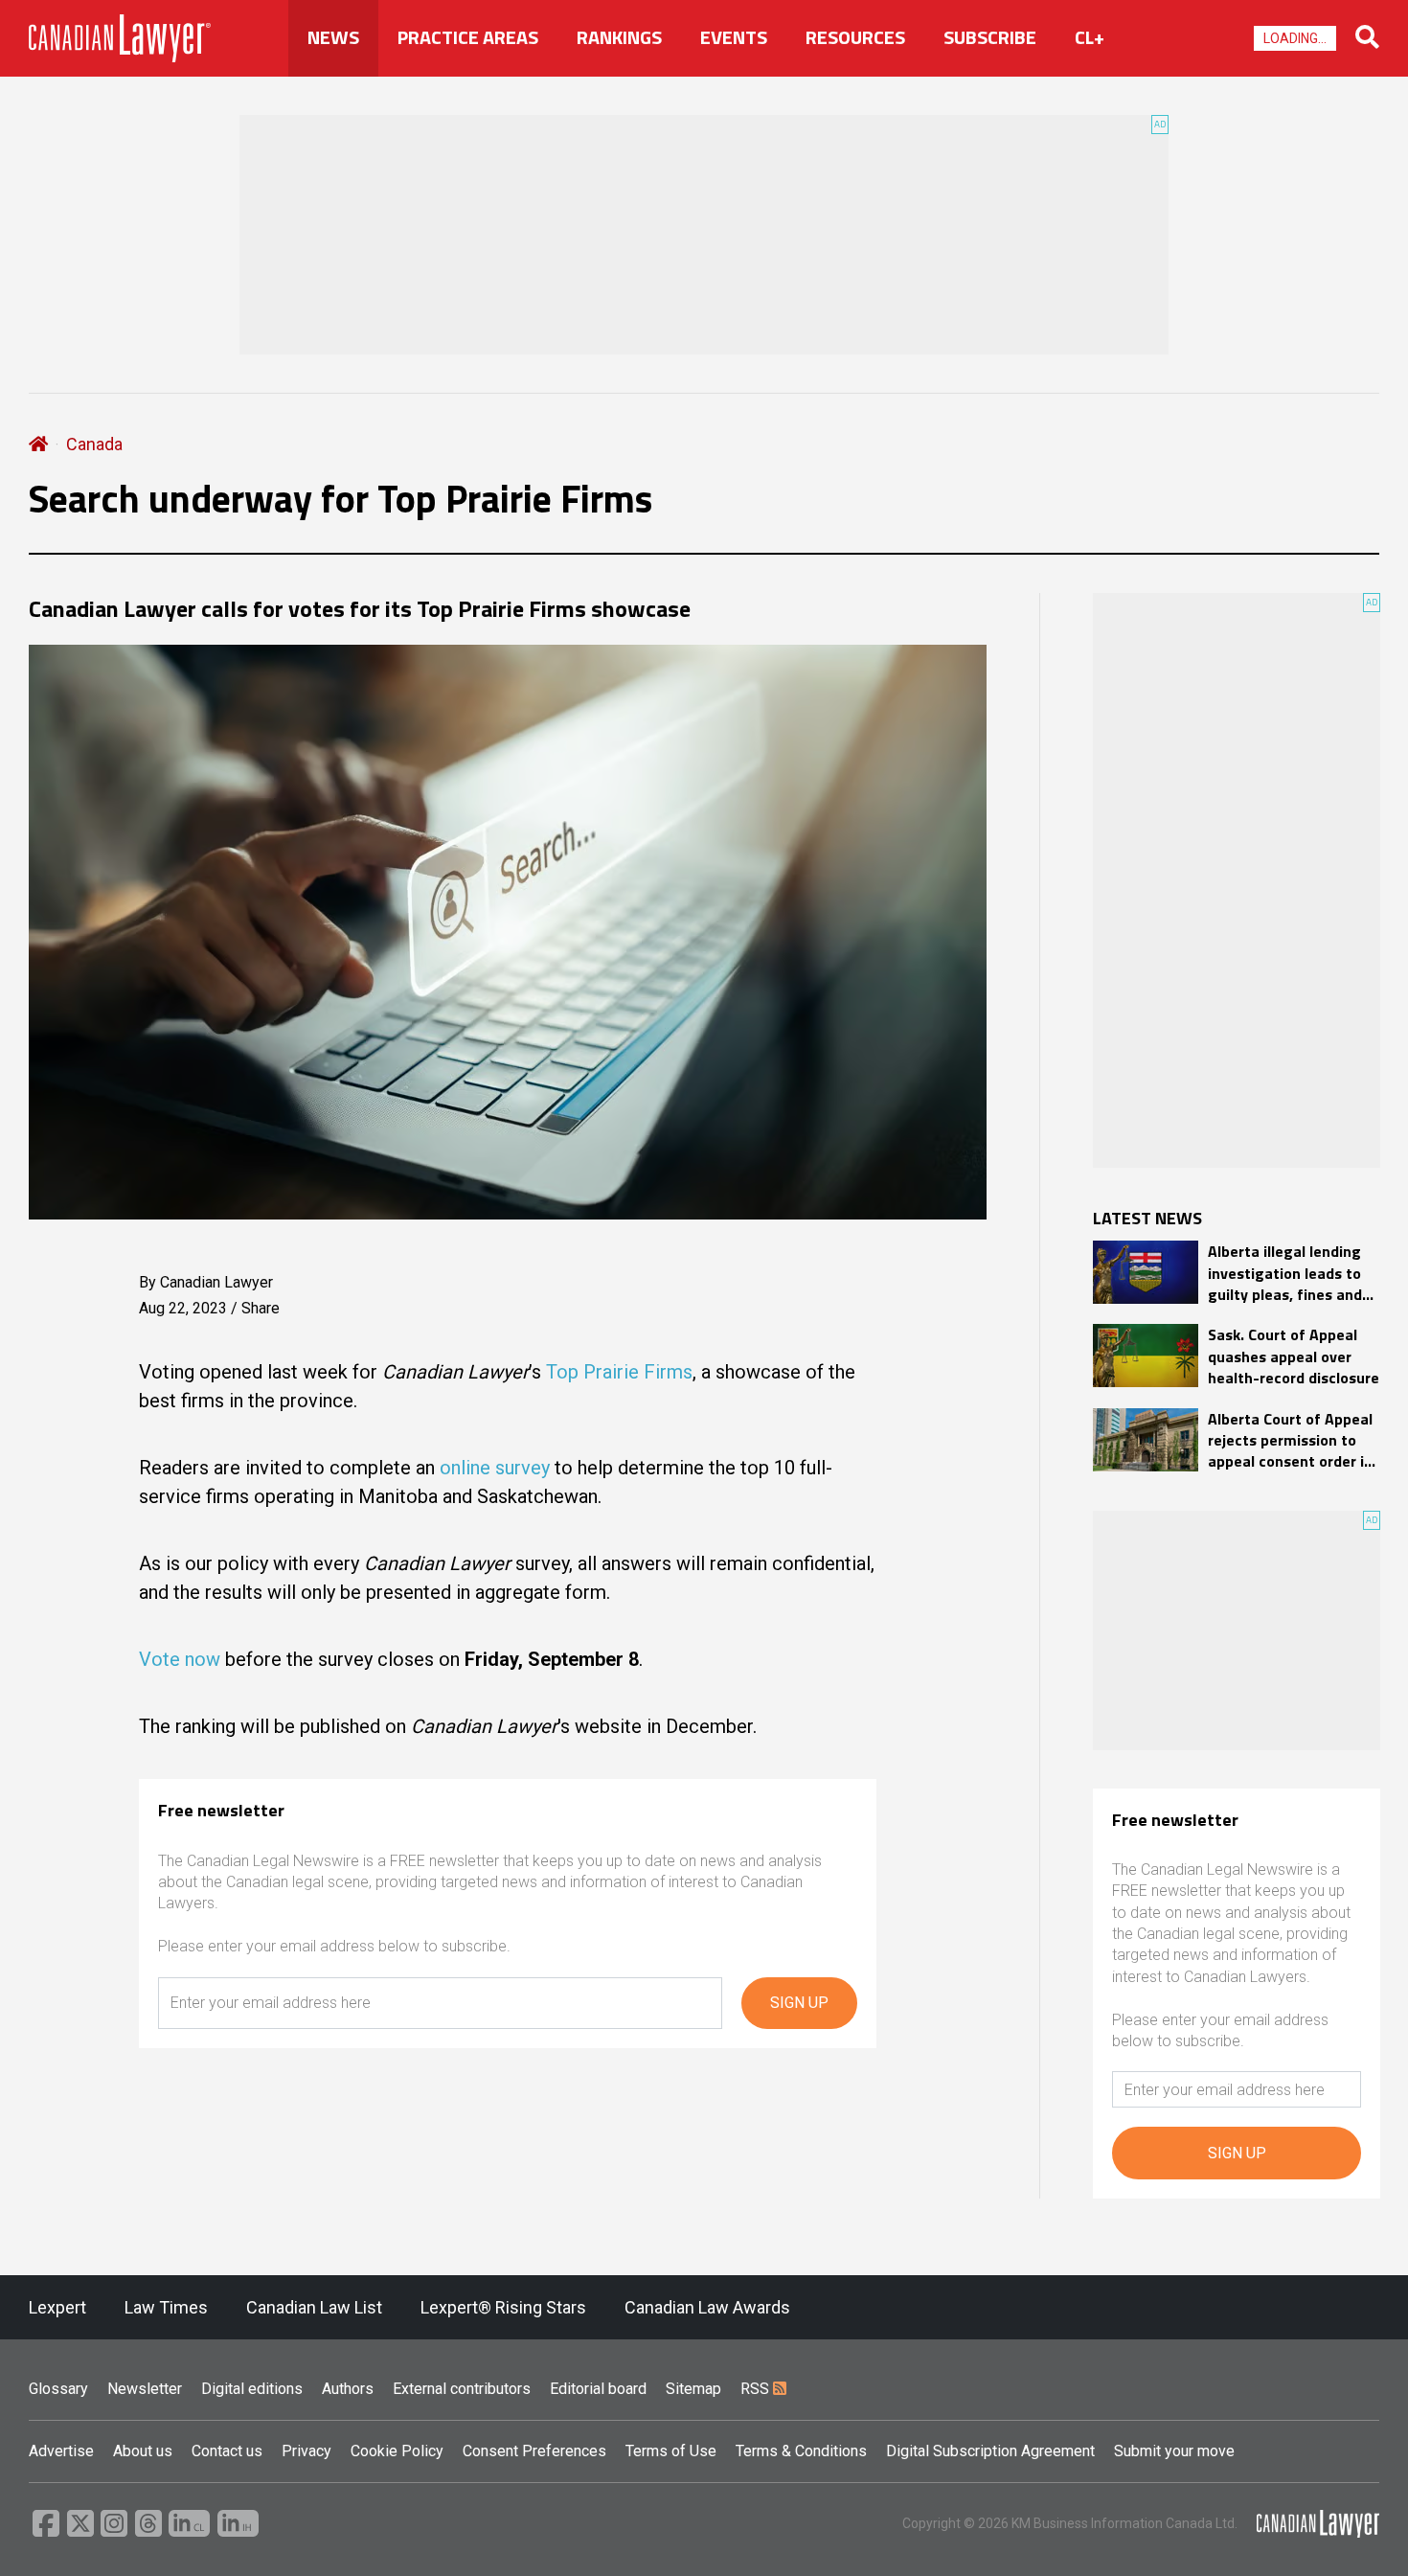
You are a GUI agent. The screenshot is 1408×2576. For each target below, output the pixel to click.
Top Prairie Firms (619, 1372)
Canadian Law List (314, 2307)
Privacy (307, 2451)
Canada (94, 444)
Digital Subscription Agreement (990, 2451)
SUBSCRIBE (990, 37)
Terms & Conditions (801, 2451)
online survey (495, 1468)
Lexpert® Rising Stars (503, 2307)
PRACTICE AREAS (468, 37)
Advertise (61, 2451)
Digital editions (252, 2389)
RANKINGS (619, 37)
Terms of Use (671, 2451)
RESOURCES (855, 37)
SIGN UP (799, 2003)
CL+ (1090, 37)
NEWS (333, 37)
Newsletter (145, 2389)
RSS (757, 2389)
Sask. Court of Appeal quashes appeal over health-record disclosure (1294, 1356)
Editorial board (598, 2389)
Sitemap (693, 2389)
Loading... (1295, 38)
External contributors (462, 2389)
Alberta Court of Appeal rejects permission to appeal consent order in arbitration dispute (1290, 1440)
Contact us (227, 2451)
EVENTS (734, 37)
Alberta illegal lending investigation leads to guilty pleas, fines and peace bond (1285, 1273)
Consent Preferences (534, 2451)
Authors (348, 2389)
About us (143, 2451)
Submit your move (1174, 2451)
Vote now (180, 1659)
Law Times (166, 2307)
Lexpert (57, 2307)
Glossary (58, 2389)
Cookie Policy (397, 2451)
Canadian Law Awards (707, 2307)
